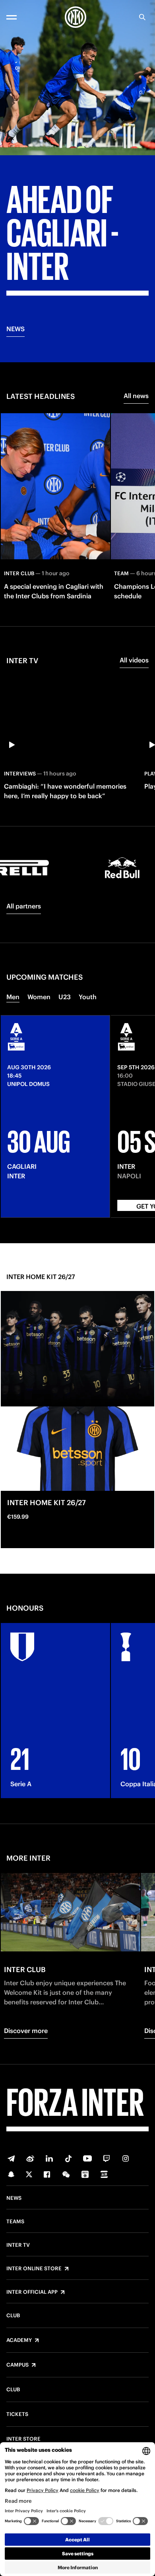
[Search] (142, 17)
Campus (17, 2365)
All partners (24, 906)
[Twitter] (29, 2174)
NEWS (15, 329)
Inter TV (18, 2245)
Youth (88, 997)
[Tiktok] (68, 2158)
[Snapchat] (11, 2174)
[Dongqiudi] (85, 2174)
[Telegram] (11, 2158)
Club (13, 2316)
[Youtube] (87, 2158)
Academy (19, 2340)
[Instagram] (126, 2158)
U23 (65, 997)
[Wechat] (66, 2174)
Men (13, 997)
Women (39, 997)
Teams (15, 2222)
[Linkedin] (49, 2158)
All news (136, 396)
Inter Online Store (34, 2269)
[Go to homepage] (76, 17)
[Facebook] (47, 2174)
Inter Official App (32, 2292)
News (14, 2198)
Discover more (26, 2031)
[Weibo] (30, 2158)
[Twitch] (107, 2158)
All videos (134, 660)
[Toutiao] (104, 2174)
